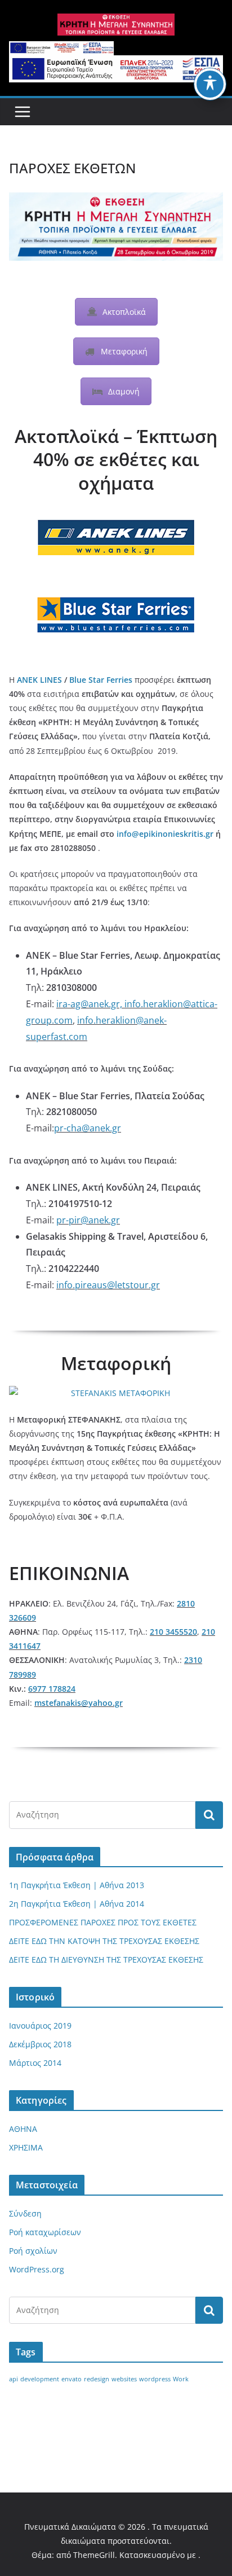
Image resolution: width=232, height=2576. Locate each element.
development (40, 2379)
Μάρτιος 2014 (35, 2063)
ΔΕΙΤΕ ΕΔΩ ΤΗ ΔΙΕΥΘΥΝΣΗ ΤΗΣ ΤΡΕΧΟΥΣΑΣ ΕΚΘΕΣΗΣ (106, 1960)
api (14, 2379)
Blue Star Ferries (101, 680)
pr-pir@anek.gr (88, 1220)
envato (72, 2379)
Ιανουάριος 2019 (40, 2026)
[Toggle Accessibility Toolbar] (210, 84)
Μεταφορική (124, 351)
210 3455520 (173, 1632)
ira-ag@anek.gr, (90, 1004)
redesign (97, 2379)
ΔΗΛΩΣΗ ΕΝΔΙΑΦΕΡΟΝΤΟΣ (72, 2413)
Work (181, 2379)
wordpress (155, 2379)
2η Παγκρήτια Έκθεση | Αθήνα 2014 (77, 1904)
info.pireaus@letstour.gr (108, 1285)
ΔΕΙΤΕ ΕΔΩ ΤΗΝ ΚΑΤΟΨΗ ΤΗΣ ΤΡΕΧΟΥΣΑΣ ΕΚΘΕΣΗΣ (104, 1941)
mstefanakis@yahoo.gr (79, 1703)
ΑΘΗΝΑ (23, 2129)
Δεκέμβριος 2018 (40, 2044)
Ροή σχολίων (33, 2251)
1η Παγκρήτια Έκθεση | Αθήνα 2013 (77, 1885)
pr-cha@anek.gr (88, 1128)
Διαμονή (124, 391)
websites (124, 2379)
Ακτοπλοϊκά (124, 312)
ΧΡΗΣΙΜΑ (26, 2147)
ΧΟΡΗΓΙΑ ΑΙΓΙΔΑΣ (167, 2413)
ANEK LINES (39, 680)
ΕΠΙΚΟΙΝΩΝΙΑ (150, 2431)
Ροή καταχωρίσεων (45, 2232)
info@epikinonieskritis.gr (165, 834)
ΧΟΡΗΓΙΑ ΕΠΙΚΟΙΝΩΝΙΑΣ (67, 2431)
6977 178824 (52, 1689)
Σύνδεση (25, 2213)
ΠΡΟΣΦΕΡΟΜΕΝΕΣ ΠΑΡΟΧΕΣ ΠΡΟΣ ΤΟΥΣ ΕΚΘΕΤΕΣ (103, 1922)
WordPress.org (37, 2269)
